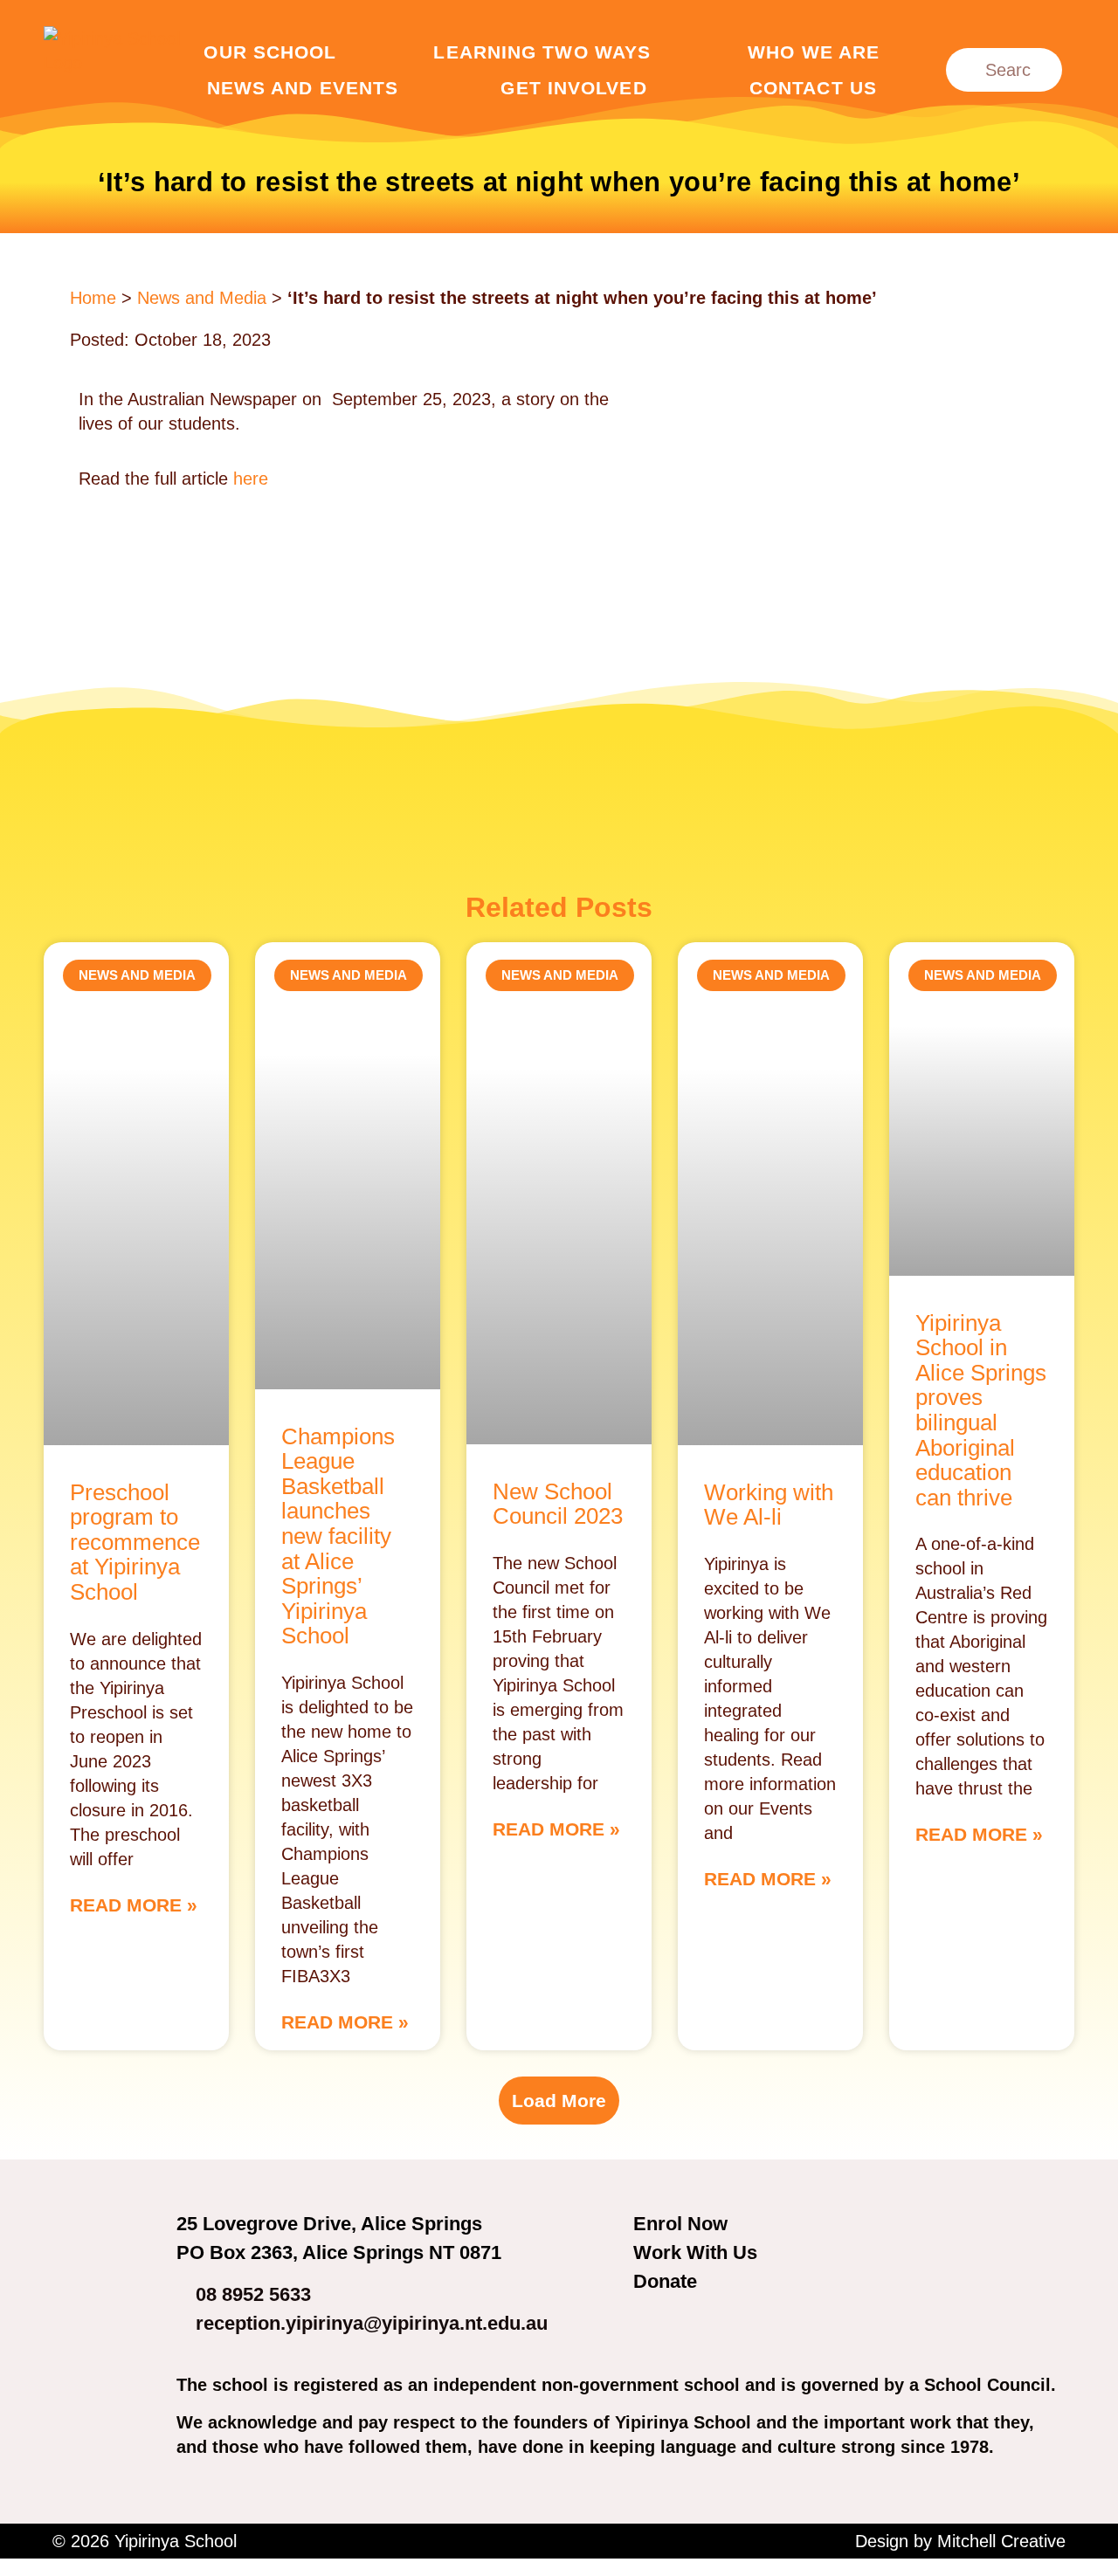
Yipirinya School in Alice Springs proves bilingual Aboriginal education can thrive (981, 1410)
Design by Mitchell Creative (960, 2541)
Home (93, 298)
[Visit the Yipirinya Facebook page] (657, 2329)
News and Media (202, 298)
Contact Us (813, 88)
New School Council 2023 (558, 1504)
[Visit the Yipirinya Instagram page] (705, 2329)
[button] (559, 2101)
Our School (270, 52)
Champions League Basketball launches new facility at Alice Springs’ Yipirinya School (338, 1536)
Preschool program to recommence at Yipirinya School (135, 1542)
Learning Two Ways (542, 52)
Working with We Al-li (769, 1505)
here (251, 479)
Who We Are (814, 52)
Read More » (134, 1905)
